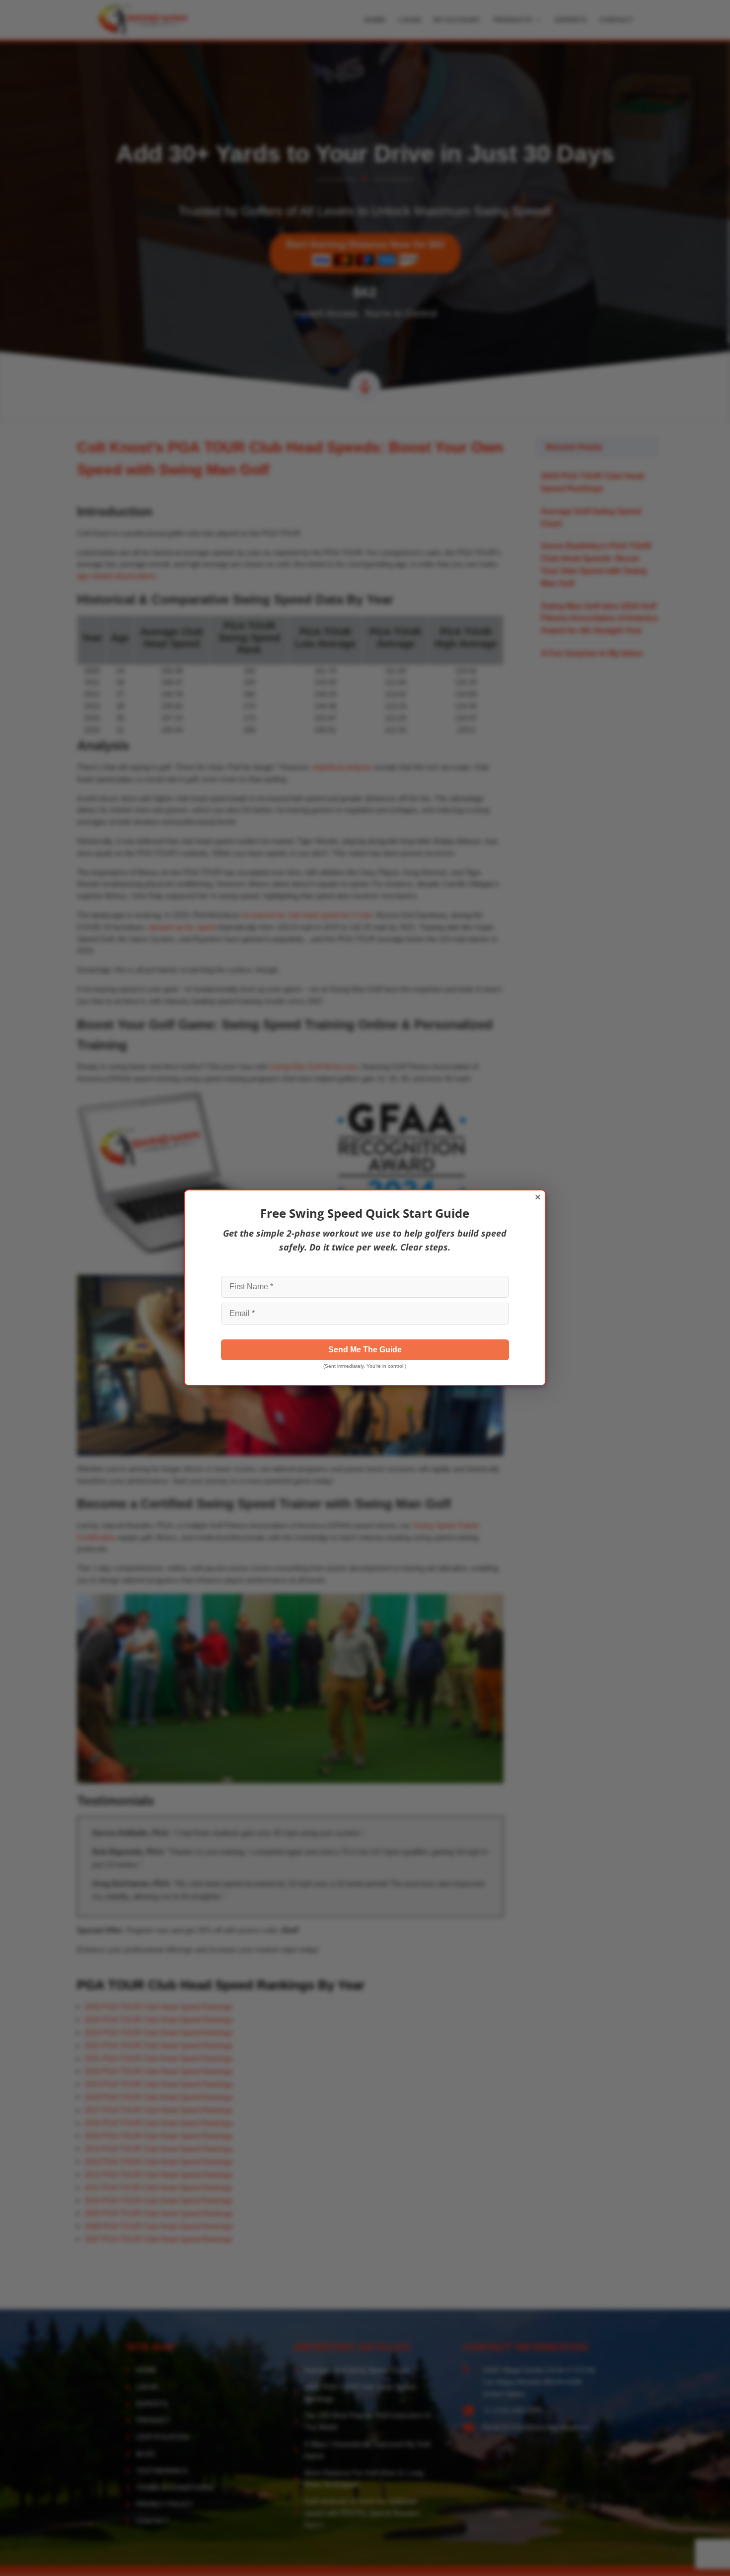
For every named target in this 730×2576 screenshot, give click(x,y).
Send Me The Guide (365, 1350)
